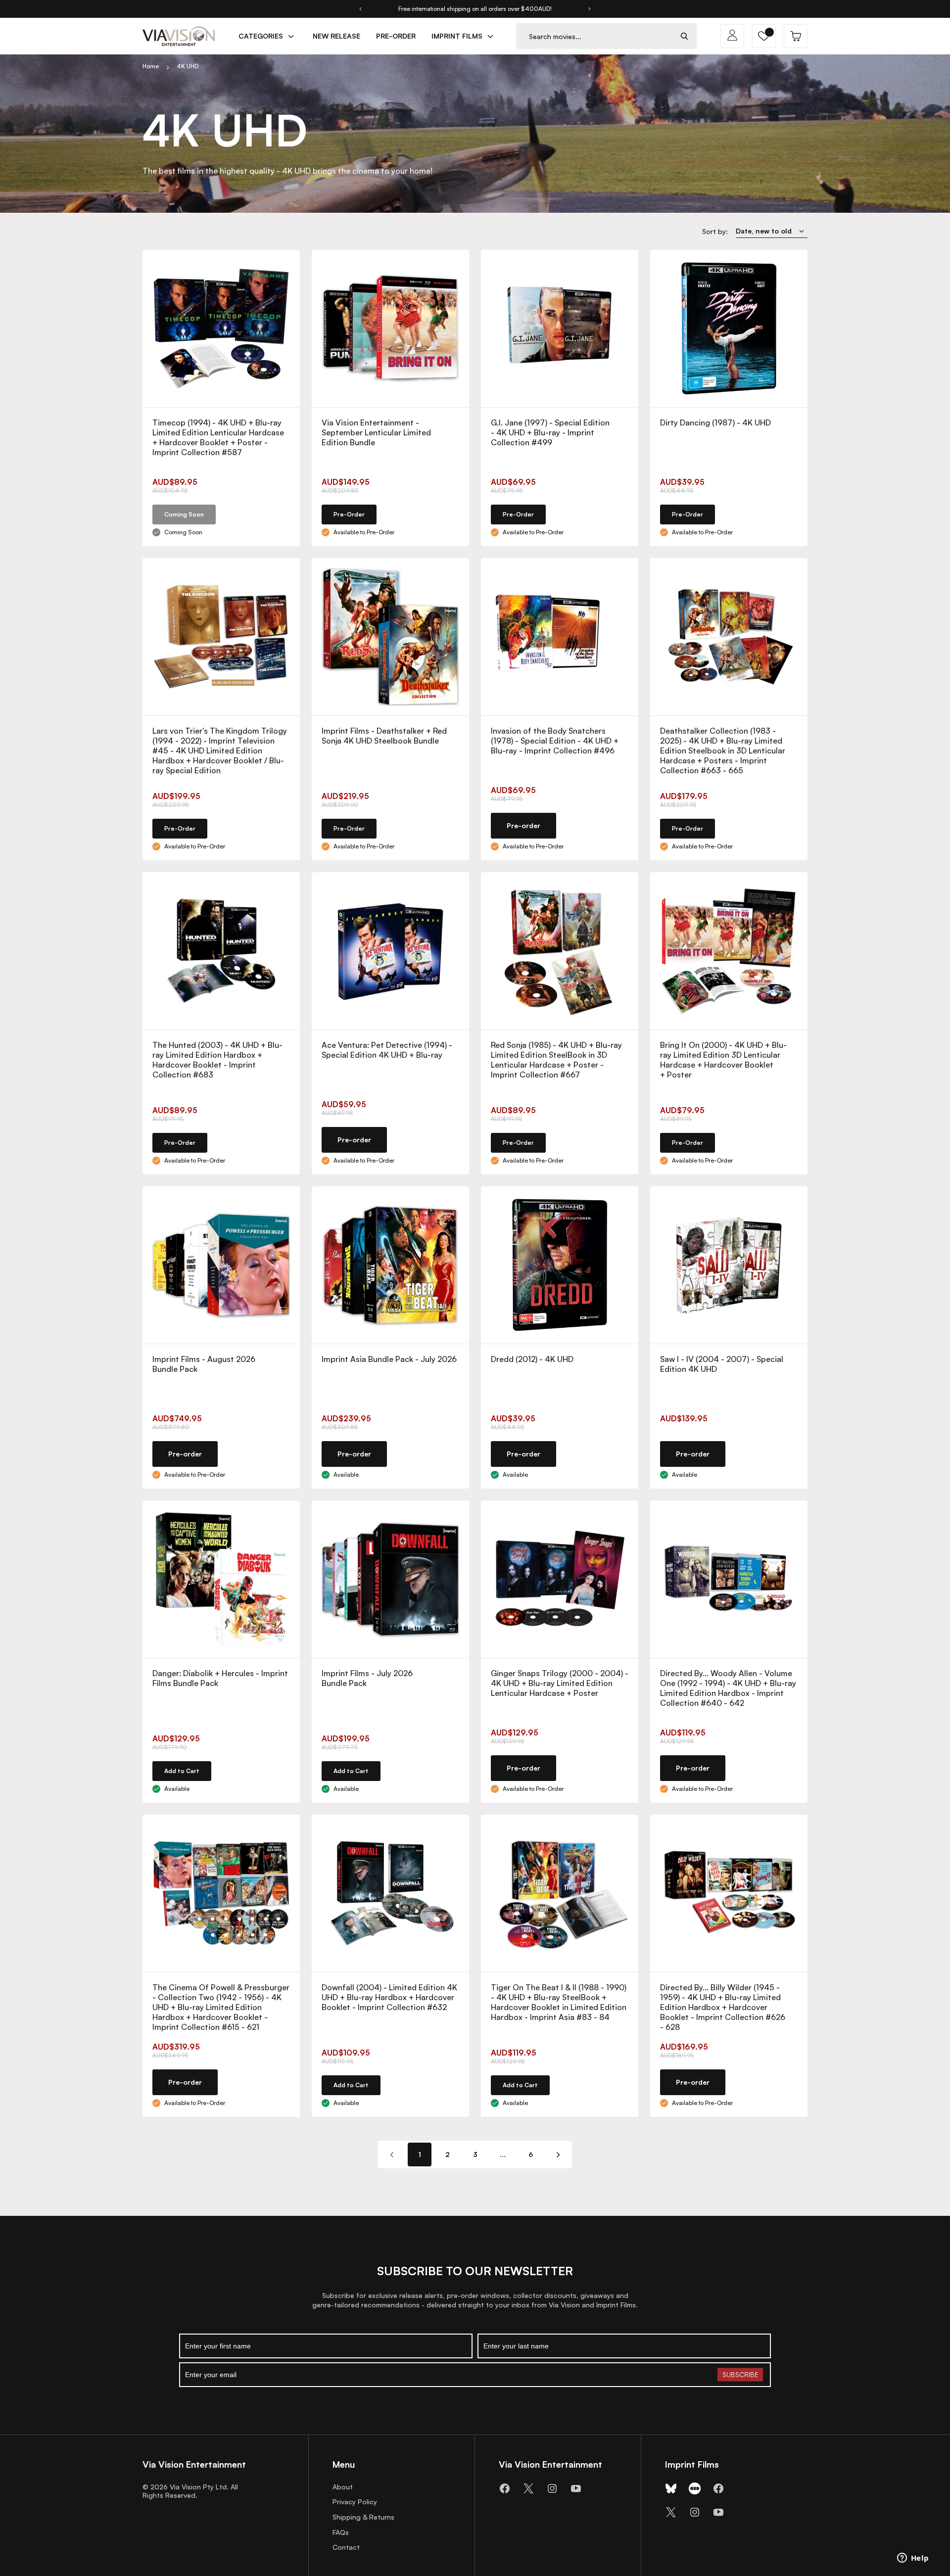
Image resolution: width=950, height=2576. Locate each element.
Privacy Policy (355, 2502)
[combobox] (594, 36)
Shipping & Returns (363, 2517)
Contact (346, 2547)
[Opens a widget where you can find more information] (913, 2559)
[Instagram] (552, 2488)
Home (151, 66)
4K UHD (188, 66)
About (343, 2487)
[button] (764, 36)
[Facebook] (505, 2488)
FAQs (341, 2532)
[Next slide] (590, 9)
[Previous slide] (360, 9)
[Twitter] (528, 2488)
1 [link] (420, 2154)
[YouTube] (576, 2488)
